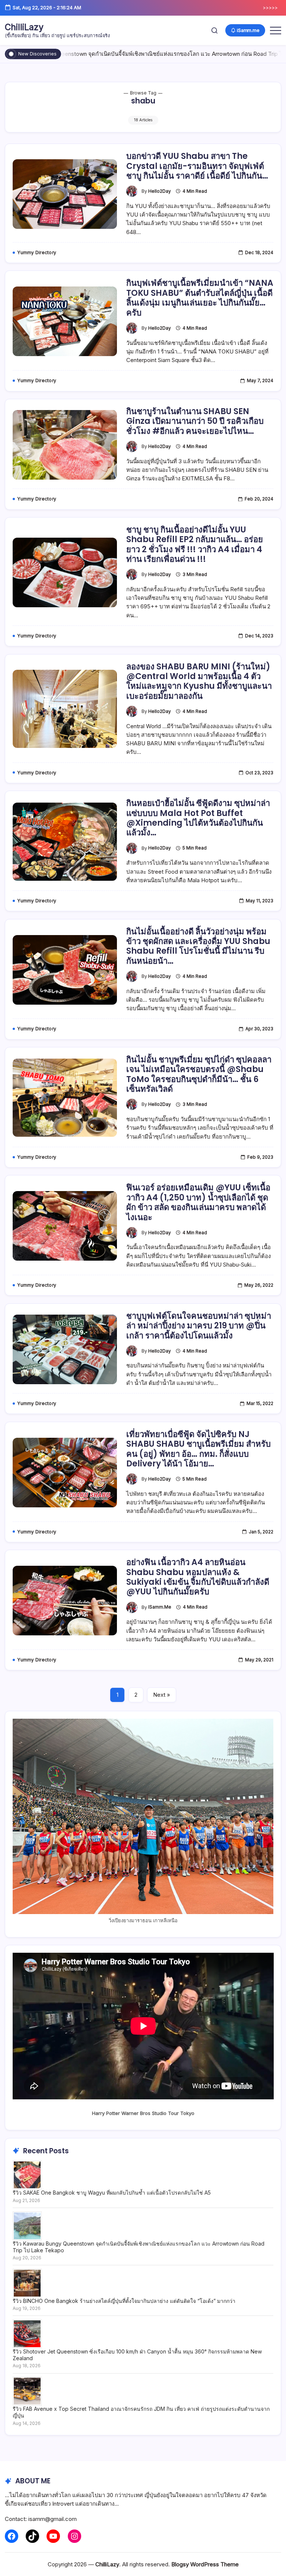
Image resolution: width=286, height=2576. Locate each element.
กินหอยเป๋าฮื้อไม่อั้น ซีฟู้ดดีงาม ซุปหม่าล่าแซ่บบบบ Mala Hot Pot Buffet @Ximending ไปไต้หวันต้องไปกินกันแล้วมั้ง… (198, 818)
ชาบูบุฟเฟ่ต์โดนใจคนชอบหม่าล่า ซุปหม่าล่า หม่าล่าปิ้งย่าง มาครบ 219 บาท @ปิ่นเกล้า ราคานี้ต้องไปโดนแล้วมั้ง (199, 1326)
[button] (214, 30)
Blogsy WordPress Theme (205, 2564)
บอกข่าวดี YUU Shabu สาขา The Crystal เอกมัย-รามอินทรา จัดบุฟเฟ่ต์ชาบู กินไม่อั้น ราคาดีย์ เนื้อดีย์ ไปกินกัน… (197, 166)
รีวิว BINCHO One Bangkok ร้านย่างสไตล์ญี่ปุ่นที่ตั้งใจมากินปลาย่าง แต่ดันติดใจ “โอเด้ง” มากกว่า (124, 2301)
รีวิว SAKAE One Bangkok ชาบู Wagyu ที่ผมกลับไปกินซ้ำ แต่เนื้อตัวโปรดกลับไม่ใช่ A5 (112, 2193)
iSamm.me (160, 1607)
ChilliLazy (24, 27)
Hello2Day (160, 191)
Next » (162, 1695)
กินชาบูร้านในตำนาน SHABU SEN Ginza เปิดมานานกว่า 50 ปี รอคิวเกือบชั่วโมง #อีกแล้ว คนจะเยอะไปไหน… (195, 421)
